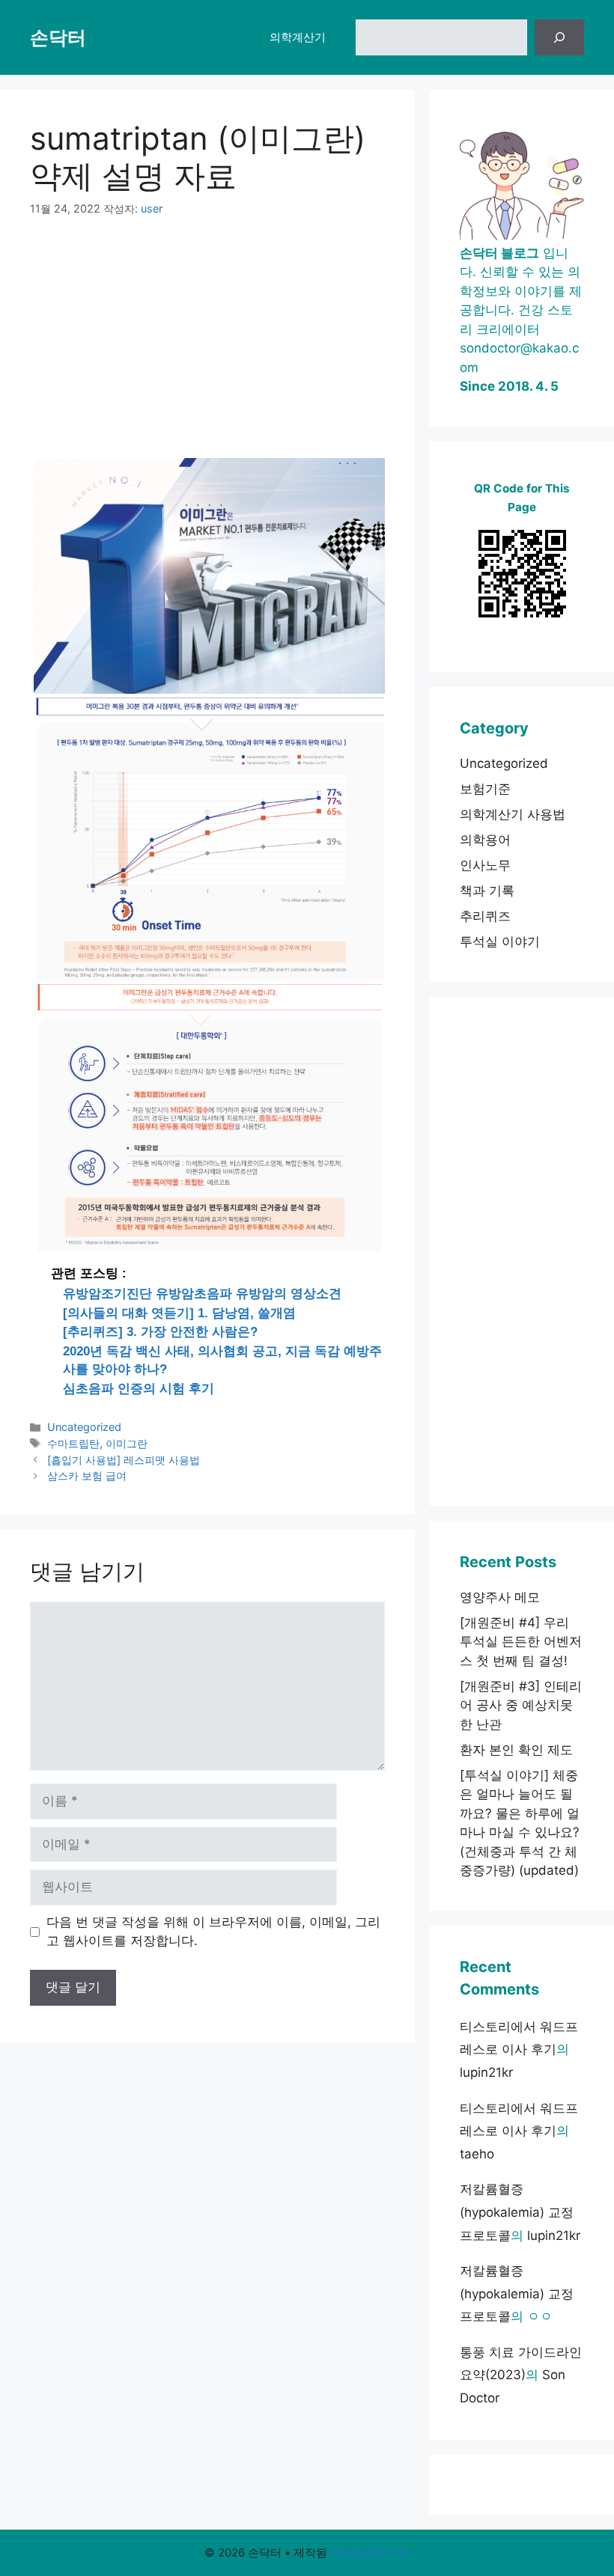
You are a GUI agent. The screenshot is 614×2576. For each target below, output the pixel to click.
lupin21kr (486, 2072)
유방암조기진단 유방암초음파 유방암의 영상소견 (202, 1294)
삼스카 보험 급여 (87, 1475)
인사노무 (485, 865)
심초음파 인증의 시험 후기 (139, 1389)
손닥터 (58, 37)
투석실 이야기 (500, 941)
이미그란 (127, 1443)
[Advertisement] (207, 347)
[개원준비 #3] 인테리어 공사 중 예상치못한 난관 (521, 1705)
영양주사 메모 (500, 1597)
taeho (477, 2154)
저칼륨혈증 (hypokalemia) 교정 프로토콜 (517, 2212)
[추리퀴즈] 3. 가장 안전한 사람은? (160, 1332)
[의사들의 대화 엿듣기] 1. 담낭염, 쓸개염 (179, 1313)
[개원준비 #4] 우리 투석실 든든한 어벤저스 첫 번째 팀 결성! (521, 1642)
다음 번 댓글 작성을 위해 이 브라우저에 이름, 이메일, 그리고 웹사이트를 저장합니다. (213, 1932)
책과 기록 (487, 891)
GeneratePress (370, 2552)
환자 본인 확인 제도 (516, 1750)
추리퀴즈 (485, 916)
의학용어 (485, 840)
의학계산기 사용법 (513, 814)
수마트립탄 (73, 1443)
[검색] (559, 37)
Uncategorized (84, 1427)
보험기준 (485, 789)
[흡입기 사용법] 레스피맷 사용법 (124, 1460)
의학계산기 (298, 37)
